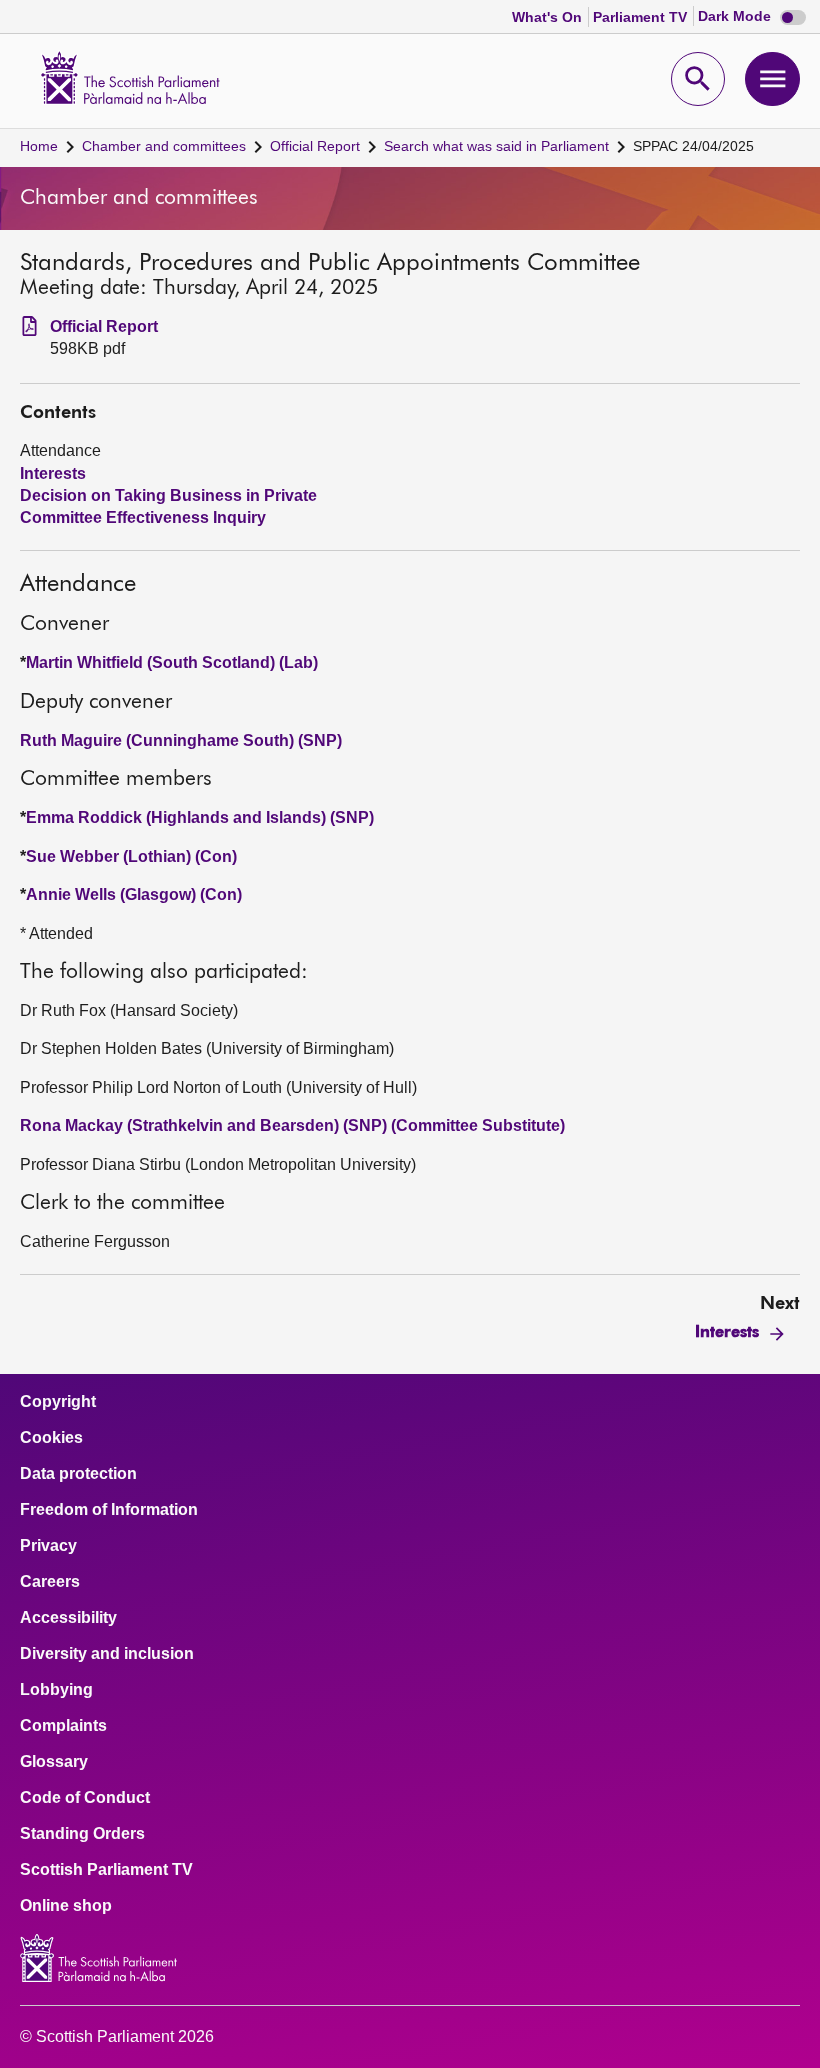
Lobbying (56, 1690)
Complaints (63, 1726)
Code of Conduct (85, 1798)
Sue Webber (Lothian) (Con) (131, 856)
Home (39, 146)
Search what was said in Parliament (496, 146)
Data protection (78, 1474)
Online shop (66, 1906)
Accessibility (68, 1618)
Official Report (315, 146)
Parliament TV (642, 17)
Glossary (54, 1762)
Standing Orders (82, 1834)
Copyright (58, 1402)
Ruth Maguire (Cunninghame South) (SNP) (181, 740)
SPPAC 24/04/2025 (693, 146)
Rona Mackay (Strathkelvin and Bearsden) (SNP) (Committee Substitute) (292, 1125)
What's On (549, 17)
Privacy (48, 1546)
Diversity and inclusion (107, 1654)
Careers (50, 1582)
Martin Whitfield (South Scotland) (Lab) (172, 662)
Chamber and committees (164, 146)
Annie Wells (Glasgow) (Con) (134, 894)
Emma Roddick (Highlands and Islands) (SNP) (200, 817)
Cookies (51, 1438)
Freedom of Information (109, 1510)
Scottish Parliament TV (106, 1870)
